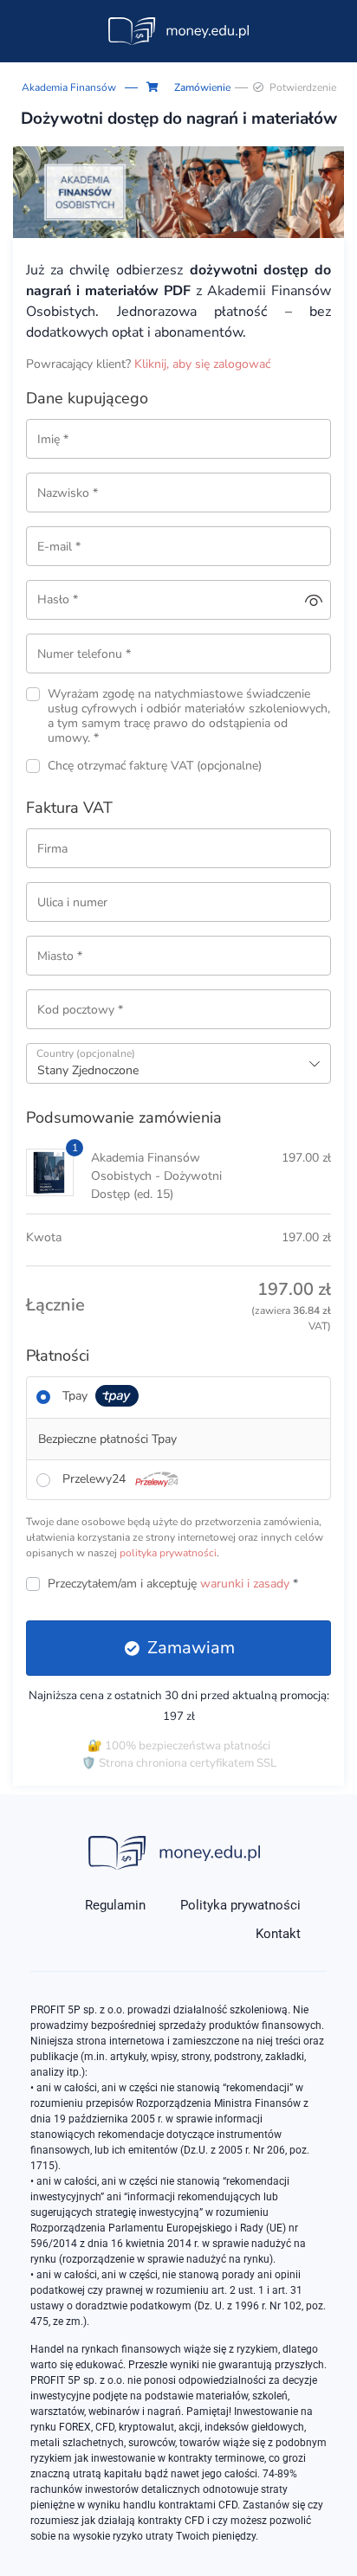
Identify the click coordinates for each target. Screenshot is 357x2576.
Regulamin (115, 1905)
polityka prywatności (168, 1553)
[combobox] (178, 1063)
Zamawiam (191, 1648)
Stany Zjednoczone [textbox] (88, 1070)
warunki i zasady (245, 1584)
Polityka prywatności (240, 1905)
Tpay (77, 1396)
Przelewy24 (96, 1479)
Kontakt (278, 1934)
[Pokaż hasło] (314, 600)
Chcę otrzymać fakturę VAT (155, 766)
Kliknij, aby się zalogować (202, 364)
